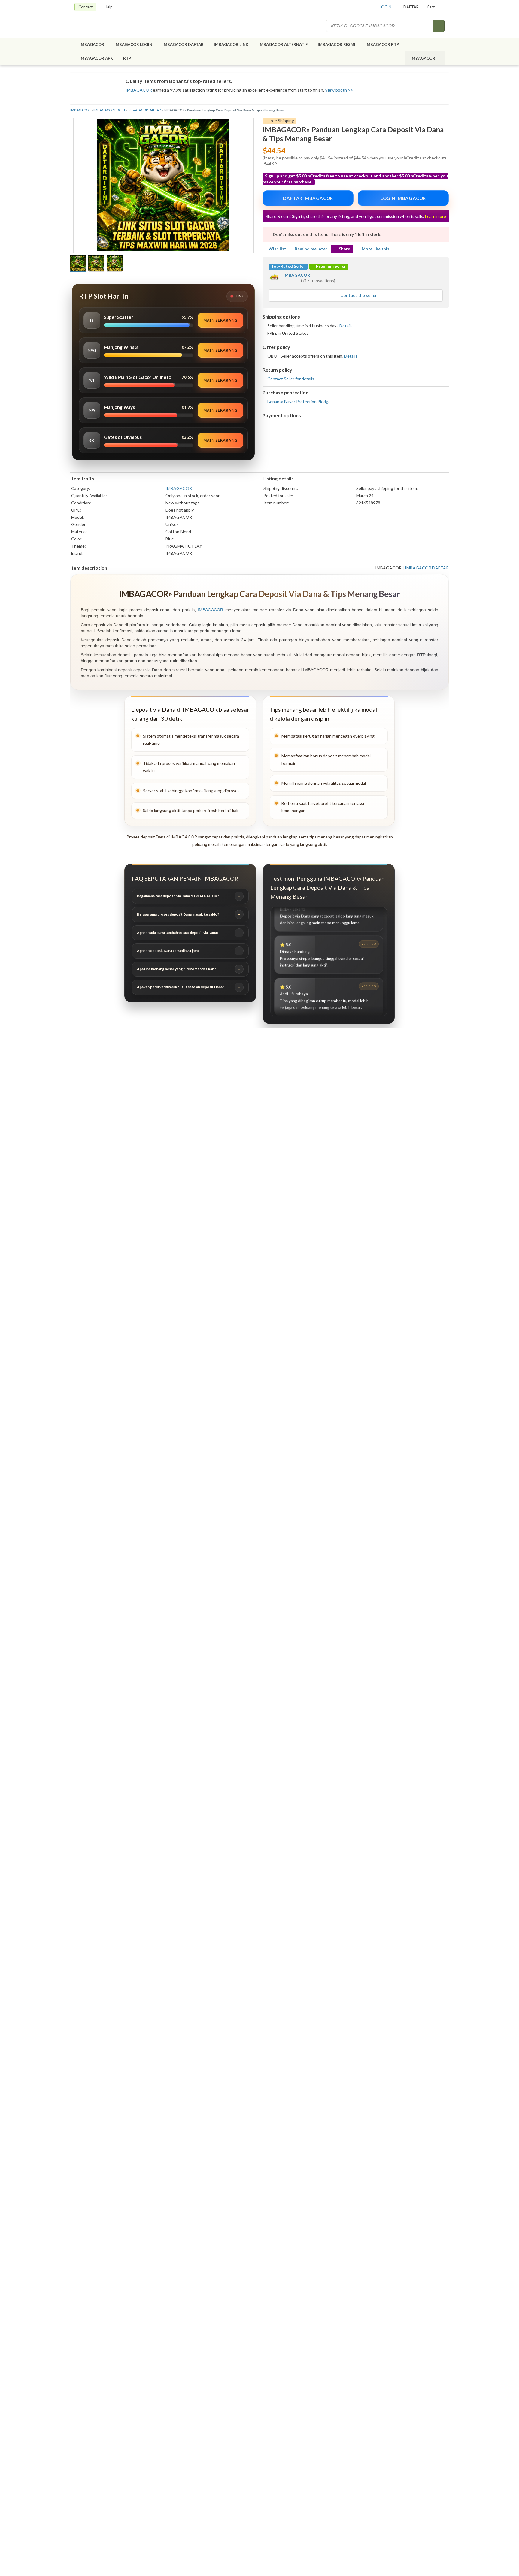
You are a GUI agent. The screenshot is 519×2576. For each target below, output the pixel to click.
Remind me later (311, 249)
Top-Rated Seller (288, 266)
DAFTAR (411, 7)
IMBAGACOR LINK (231, 44)
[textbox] (380, 26)
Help (109, 7)
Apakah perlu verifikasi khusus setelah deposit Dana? (181, 987)
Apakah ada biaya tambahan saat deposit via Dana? (178, 933)
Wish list (277, 249)
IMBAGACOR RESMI (337, 44)
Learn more (436, 216)
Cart (431, 7)
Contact (85, 7)
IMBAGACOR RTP (382, 44)
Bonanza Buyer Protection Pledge (299, 402)
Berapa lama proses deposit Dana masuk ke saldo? (178, 914)
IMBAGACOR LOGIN (133, 44)
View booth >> (339, 90)
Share (344, 249)
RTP (127, 58)
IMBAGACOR (92, 44)
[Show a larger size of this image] (78, 264)
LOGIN (385, 7)
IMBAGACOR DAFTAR (183, 44)
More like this (375, 249)
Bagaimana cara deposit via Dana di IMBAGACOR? (178, 896)
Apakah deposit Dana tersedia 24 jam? (168, 951)
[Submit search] (439, 26)
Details (346, 326)
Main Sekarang (220, 320)
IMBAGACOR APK (96, 58)
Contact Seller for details (291, 379)
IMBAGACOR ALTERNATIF (283, 44)
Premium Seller (331, 266)
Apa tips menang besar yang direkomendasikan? (176, 969)
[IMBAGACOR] (108, 26)
